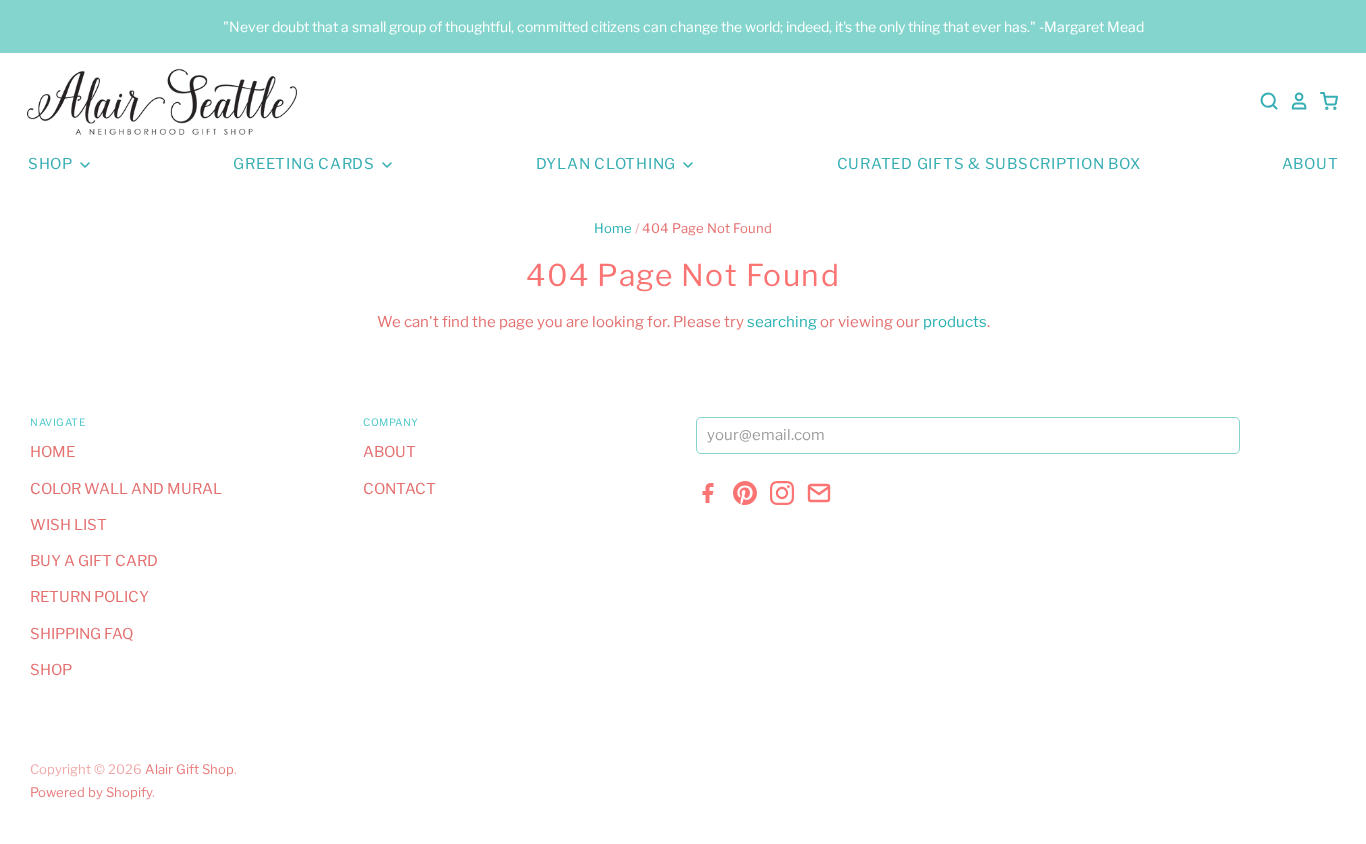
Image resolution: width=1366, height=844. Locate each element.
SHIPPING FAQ (81, 634)
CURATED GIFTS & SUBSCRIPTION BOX (989, 164)
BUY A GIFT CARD (94, 561)
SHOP (52, 164)
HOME (52, 452)
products (955, 322)
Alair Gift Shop (189, 769)
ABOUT (1310, 164)
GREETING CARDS (305, 164)
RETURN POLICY (89, 597)
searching (782, 322)
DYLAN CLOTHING (608, 164)
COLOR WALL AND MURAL (126, 489)
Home (613, 228)
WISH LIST (68, 525)
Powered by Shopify (91, 792)
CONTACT (399, 489)
